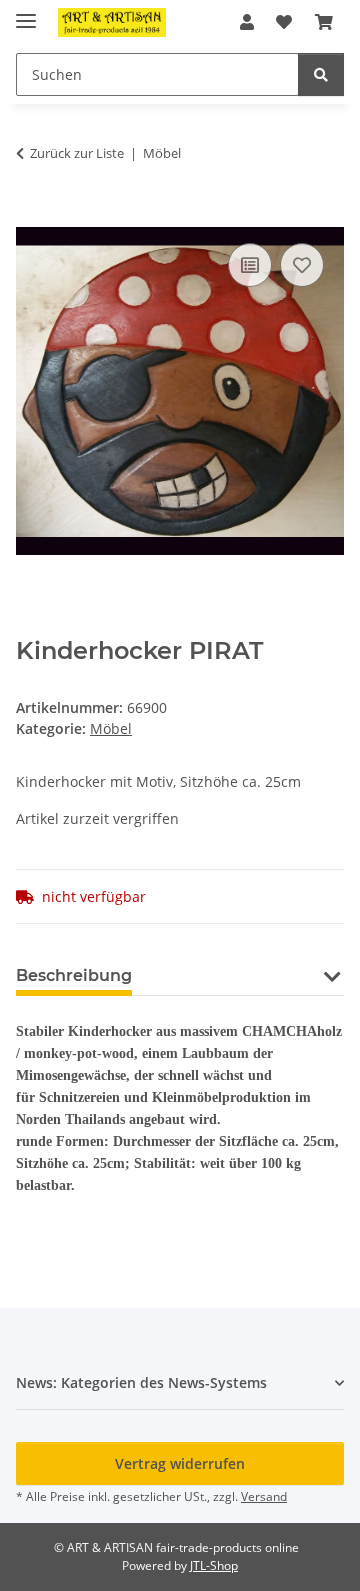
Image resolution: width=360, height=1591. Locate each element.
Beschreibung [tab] (74, 975)
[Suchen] (321, 74)
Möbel (111, 728)
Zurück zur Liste (77, 153)
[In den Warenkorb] (32, 216)
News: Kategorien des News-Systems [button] (141, 1382)
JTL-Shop (214, 1565)
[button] (247, 22)
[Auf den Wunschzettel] (302, 265)
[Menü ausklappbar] (26, 12)
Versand (264, 1496)
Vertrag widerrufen (180, 1463)
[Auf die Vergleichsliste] (250, 265)
